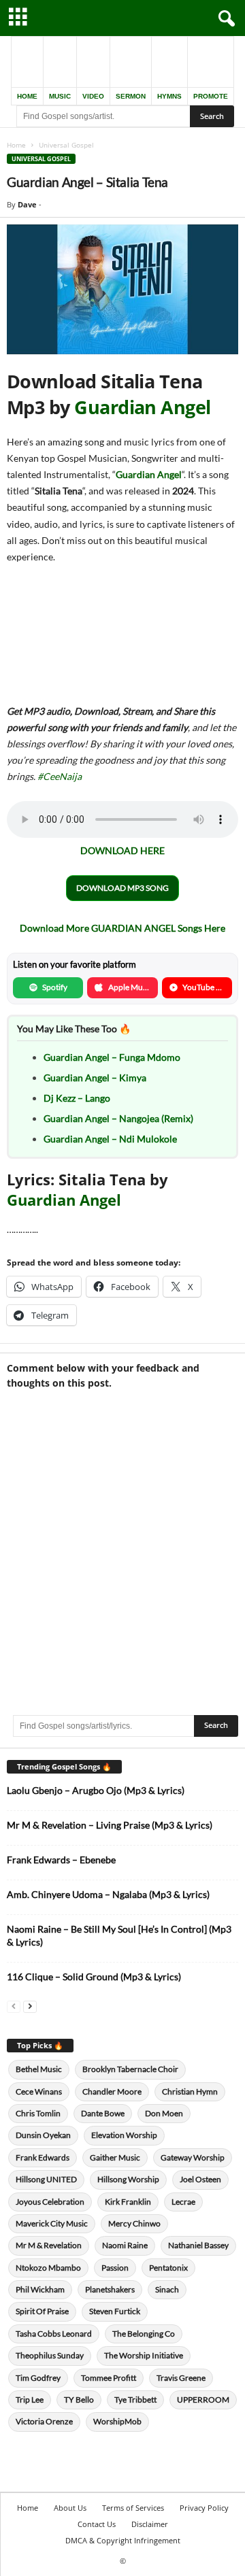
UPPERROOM (203, 2400)
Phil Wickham (40, 2289)
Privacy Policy (204, 2508)
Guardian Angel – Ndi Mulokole (110, 1139)
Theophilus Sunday (50, 2355)
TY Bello (79, 2400)
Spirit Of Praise (42, 2311)
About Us (70, 2508)
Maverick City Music (52, 2223)
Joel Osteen (200, 2179)
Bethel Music (39, 2069)
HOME (27, 96)
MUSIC (60, 96)
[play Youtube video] (122, 289)
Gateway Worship (193, 2157)
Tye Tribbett (135, 2400)
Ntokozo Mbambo (48, 2268)
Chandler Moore (112, 2091)
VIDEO (93, 96)
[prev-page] (14, 2006)
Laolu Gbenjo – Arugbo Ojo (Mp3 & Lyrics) (96, 1790)
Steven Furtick (115, 2311)
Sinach (167, 2289)
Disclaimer (150, 2524)
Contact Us (97, 2524)
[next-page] (30, 2006)
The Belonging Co (144, 2334)
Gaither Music (115, 2157)
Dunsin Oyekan (43, 2135)
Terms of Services (133, 2508)
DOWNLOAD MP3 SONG (122, 888)
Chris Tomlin (38, 2113)
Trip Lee (30, 2400)
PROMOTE (211, 96)
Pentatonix (168, 2268)
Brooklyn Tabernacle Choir (130, 2069)
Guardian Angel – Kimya (95, 1078)
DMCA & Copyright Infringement (123, 2540)
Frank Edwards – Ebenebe (61, 1860)
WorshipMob (117, 2421)
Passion (115, 2268)
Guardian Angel (142, 407)
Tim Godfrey (38, 2378)
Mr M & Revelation (49, 2245)
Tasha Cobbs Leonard (54, 2334)
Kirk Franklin (128, 2202)
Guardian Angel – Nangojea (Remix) (118, 1118)
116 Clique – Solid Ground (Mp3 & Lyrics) (94, 1977)
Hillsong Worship (128, 2179)
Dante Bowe (103, 2113)
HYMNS (169, 96)
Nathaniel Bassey (198, 2245)
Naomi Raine (125, 2245)
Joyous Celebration (50, 2202)
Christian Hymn (190, 2091)
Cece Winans (39, 2091)
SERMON (131, 96)
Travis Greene (181, 2378)
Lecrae (183, 2202)
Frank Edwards (43, 2157)
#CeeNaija (60, 776)
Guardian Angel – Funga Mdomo (112, 1057)
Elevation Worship (124, 2135)
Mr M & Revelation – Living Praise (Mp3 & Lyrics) (110, 1825)
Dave (27, 204)
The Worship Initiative (144, 2355)
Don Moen (164, 2113)
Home (16, 145)
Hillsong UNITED (46, 2179)
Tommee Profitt (109, 2378)
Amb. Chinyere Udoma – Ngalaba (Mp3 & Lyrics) (108, 1894)
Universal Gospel (41, 159)
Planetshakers (110, 2289)
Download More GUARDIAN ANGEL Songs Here (122, 928)
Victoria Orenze (44, 2421)
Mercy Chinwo (134, 2223)
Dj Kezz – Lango (77, 1098)
